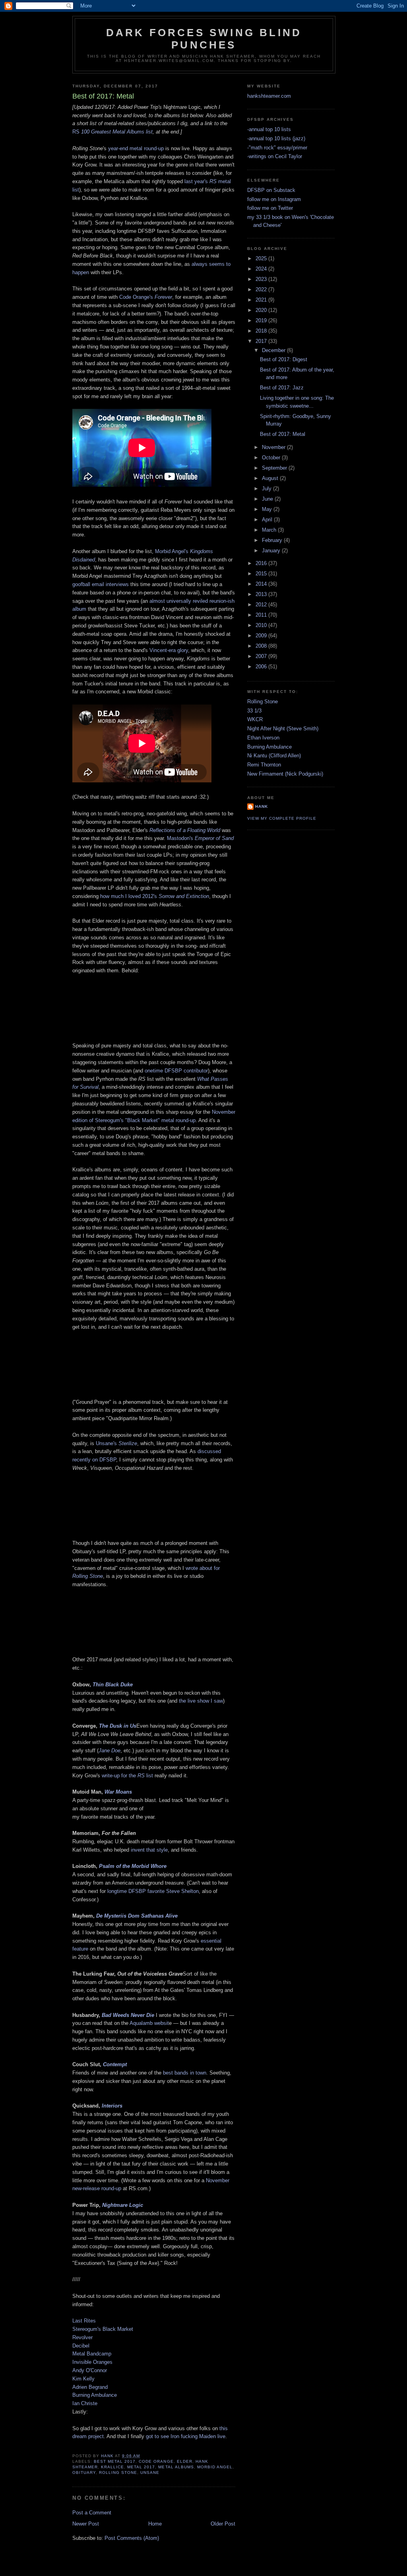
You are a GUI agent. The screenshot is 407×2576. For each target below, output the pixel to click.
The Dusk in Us (118, 1726)
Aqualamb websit (149, 2023)
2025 (262, 258)
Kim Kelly (83, 2379)
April (268, 520)
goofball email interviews (101, 584)
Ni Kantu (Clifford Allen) (274, 756)
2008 (262, 646)
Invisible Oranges (93, 2362)
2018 (262, 331)
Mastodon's (200, 838)
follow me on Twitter (270, 208)
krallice (112, 2467)
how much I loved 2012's (155, 896)
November (274, 447)
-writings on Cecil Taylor (275, 156)
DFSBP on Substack (271, 190)
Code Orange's (146, 297)
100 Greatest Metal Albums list (116, 132)
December (274, 350)
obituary (84, 2472)
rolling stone (118, 2472)
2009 (262, 636)
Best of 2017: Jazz (282, 388)
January (272, 551)
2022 (262, 289)
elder (185, 2461)
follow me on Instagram (274, 199)
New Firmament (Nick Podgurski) (285, 774)
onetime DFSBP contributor (176, 1071)
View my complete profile (282, 818)
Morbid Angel (215, 2467)
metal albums (176, 2467)
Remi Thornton (264, 765)
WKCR (255, 719)
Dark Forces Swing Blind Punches (204, 39)
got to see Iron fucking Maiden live (186, 2436)
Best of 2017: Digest (284, 359)
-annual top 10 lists (269, 129)
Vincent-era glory (169, 650)
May (268, 509)
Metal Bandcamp (92, 2354)
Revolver (82, 2337)
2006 (262, 667)
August (271, 478)
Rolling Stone (263, 702)
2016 (262, 563)
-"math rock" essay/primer (277, 148)
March (270, 530)
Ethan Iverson (263, 738)
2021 (262, 300)
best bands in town (185, 2073)
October (272, 458)
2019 (262, 320)
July (267, 489)
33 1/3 (254, 711)
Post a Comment (92, 2513)
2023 (262, 279)
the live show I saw (201, 1701)
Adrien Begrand (90, 2387)
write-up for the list (127, 1776)
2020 (262, 310)
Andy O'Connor (90, 2370)
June (268, 499)
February (273, 540)
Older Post (223, 2524)
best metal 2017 (115, 2461)
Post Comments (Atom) (132, 2538)
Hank (262, 806)
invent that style (149, 1850)
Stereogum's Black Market (103, 2329)
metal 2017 (141, 2467)
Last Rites (84, 2321)
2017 (262, 341)
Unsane (150, 2472)
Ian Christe (85, 2403)
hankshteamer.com (269, 96)
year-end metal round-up (136, 148)
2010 (262, 625)
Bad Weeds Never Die (128, 2015)
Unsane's (116, 1443)
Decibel (81, 2346)
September (275, 468)
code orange (156, 2461)
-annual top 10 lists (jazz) (276, 138)
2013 (262, 594)
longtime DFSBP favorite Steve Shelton (153, 1891)
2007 (262, 656)
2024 (262, 269)
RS (76, 132)
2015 (262, 574)
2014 (262, 584)
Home (155, 2524)
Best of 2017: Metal (283, 434)
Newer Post (86, 2524)
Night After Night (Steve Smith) (283, 729)
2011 (262, 615)
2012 (262, 605)
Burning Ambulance (95, 2395)
